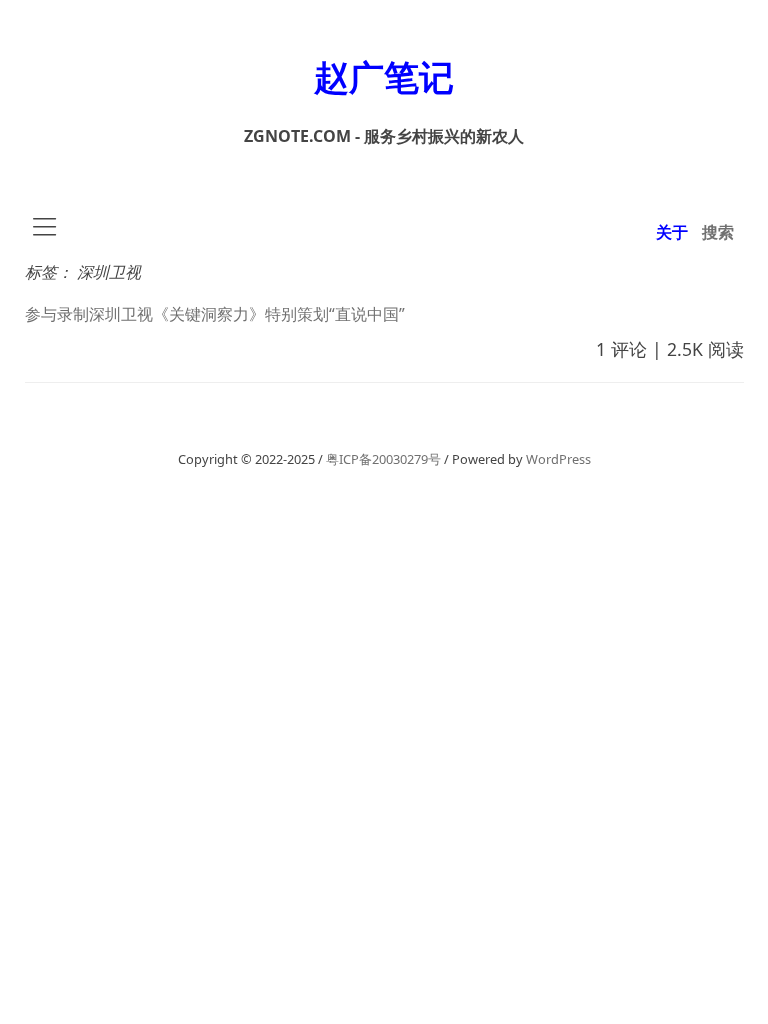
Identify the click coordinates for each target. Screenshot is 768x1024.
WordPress (558, 459)
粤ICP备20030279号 (383, 459)
